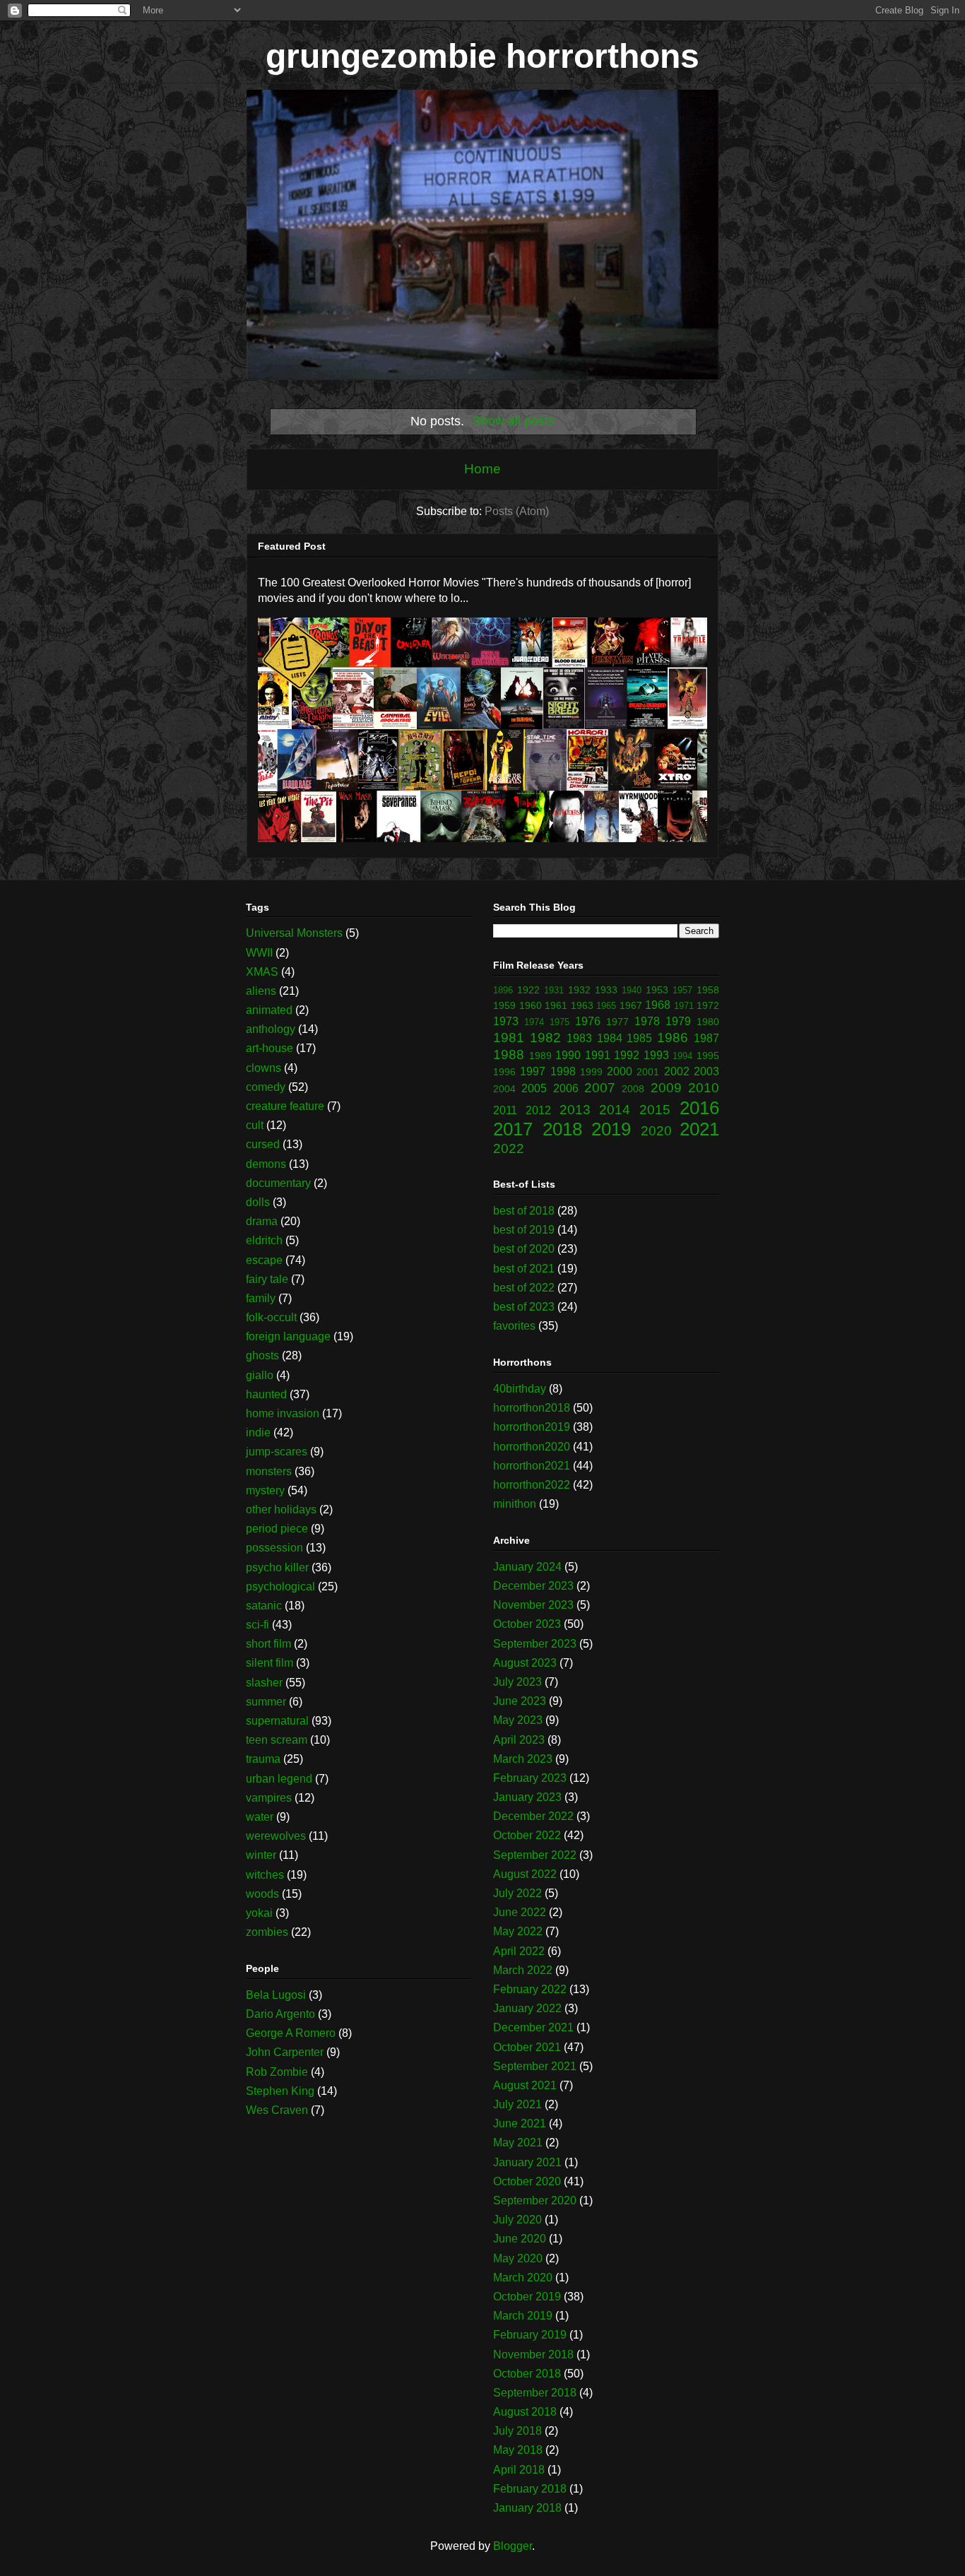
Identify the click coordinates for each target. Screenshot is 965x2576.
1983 (579, 1038)
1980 (708, 1022)
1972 (708, 1005)
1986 (673, 1038)
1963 (582, 1005)
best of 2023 (524, 1307)
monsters (269, 1471)
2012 (538, 1110)
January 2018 (527, 2508)
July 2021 (517, 2104)
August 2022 (525, 1874)
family (261, 1298)
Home (482, 469)
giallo (260, 1375)
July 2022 (517, 1893)
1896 (503, 990)
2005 (534, 1088)
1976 (588, 1021)
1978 (647, 1021)
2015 (655, 1110)
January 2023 (527, 1797)
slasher (264, 1683)
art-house (270, 1048)
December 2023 (533, 1586)
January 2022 (527, 2008)
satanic (264, 1606)
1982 (545, 1038)
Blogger (513, 2546)
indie (258, 1432)
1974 (534, 1022)
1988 (509, 1054)
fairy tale (267, 1279)
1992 (627, 1055)
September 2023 (535, 1644)
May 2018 (518, 2450)
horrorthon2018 (532, 1408)
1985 (639, 1038)
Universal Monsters (294, 933)
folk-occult (271, 1317)
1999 (591, 1072)
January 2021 (527, 2162)
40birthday (520, 1389)
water (260, 1817)
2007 (600, 1088)
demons (266, 1164)
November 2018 (533, 2355)
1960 (531, 1005)
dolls (258, 1202)
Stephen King (280, 2091)
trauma (263, 1759)
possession (274, 1548)
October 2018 (527, 2374)
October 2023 (527, 1624)
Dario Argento (280, 2014)
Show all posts (514, 421)
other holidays (281, 1509)
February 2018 (530, 2489)
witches (265, 1875)
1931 (554, 990)
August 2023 (525, 1663)
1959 (504, 1005)
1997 (533, 1071)
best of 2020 (524, 1249)
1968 (658, 1005)
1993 (656, 1055)
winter (261, 1855)
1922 (528, 990)
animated (269, 1010)
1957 (682, 990)
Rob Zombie (277, 2072)
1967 (631, 1005)
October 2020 (527, 2181)
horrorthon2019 (532, 1427)
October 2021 (527, 2047)
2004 (504, 1089)
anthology (271, 1029)
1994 (682, 1056)
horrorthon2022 (532, 1485)
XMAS (262, 972)
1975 (560, 1022)
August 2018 (525, 2412)
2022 (509, 1148)
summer (266, 1702)
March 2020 (523, 2277)
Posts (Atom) (517, 511)
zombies (267, 1932)
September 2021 (535, 2066)
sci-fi (257, 1625)
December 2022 (533, 1816)
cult (255, 1125)
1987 (706, 1038)
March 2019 (523, 2316)
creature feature (285, 1106)
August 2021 (525, 2085)
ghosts (262, 1355)
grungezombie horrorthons (482, 56)
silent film (270, 1663)
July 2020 (517, 2220)
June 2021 (520, 2123)
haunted (266, 1394)
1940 (632, 990)
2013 (575, 1110)
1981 (509, 1038)
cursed (263, 1144)
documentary (278, 1183)
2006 (566, 1088)
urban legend (279, 1779)
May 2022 (518, 1931)
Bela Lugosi (276, 1995)
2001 (648, 1072)
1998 (563, 1071)
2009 (666, 1088)
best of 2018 (524, 1211)
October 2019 (527, 2297)
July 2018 (517, 2431)
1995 (708, 1056)
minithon (515, 1504)
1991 (598, 1055)
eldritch (264, 1240)
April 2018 (519, 2470)
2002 (677, 1071)
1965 (606, 1006)
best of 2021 (524, 1269)
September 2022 (535, 1855)
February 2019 (530, 2335)
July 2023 (517, 1682)
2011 (505, 1110)
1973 (506, 1021)
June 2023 (520, 1701)
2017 (513, 1129)
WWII (259, 953)
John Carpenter (285, 2052)
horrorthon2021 (532, 1466)
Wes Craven (277, 2110)
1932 (579, 990)
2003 (706, 1071)
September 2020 (535, 2200)
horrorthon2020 (532, 1447)
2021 (699, 1129)
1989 (540, 1056)
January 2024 (527, 1567)
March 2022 (523, 1970)
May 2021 (518, 2143)
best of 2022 (524, 1288)
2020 (656, 1131)
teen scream (277, 1740)
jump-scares (277, 1452)
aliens (261, 991)
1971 (684, 1006)
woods (262, 1894)
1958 (708, 990)
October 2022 (527, 1835)
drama (262, 1221)
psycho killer (277, 1567)
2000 (620, 1071)
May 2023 (518, 1720)
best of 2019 (524, 1230)
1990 (568, 1055)
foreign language (288, 1336)
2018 (562, 1129)
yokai (259, 1913)
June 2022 (520, 1912)
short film (268, 1644)
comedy (266, 1087)
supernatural (277, 1721)
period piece (277, 1529)
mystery (265, 1490)
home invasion (283, 1413)
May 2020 (518, 2258)
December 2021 (533, 2027)
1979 (678, 1021)
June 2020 (520, 2239)
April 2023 (519, 1740)
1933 (606, 990)
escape (264, 1260)
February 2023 (530, 1778)
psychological (280, 1587)
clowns (264, 1068)
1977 (617, 1022)
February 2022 (530, 1989)
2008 (633, 1089)
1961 (556, 1005)
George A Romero (291, 2033)
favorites (514, 1326)
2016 (699, 1108)
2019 (611, 1129)
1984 (610, 1038)
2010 (704, 1088)
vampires (269, 1798)
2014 (615, 1110)
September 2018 (535, 2393)
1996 (504, 1072)
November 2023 (533, 1605)
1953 (657, 990)
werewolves (276, 1836)
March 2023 (523, 1759)
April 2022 (519, 1951)
